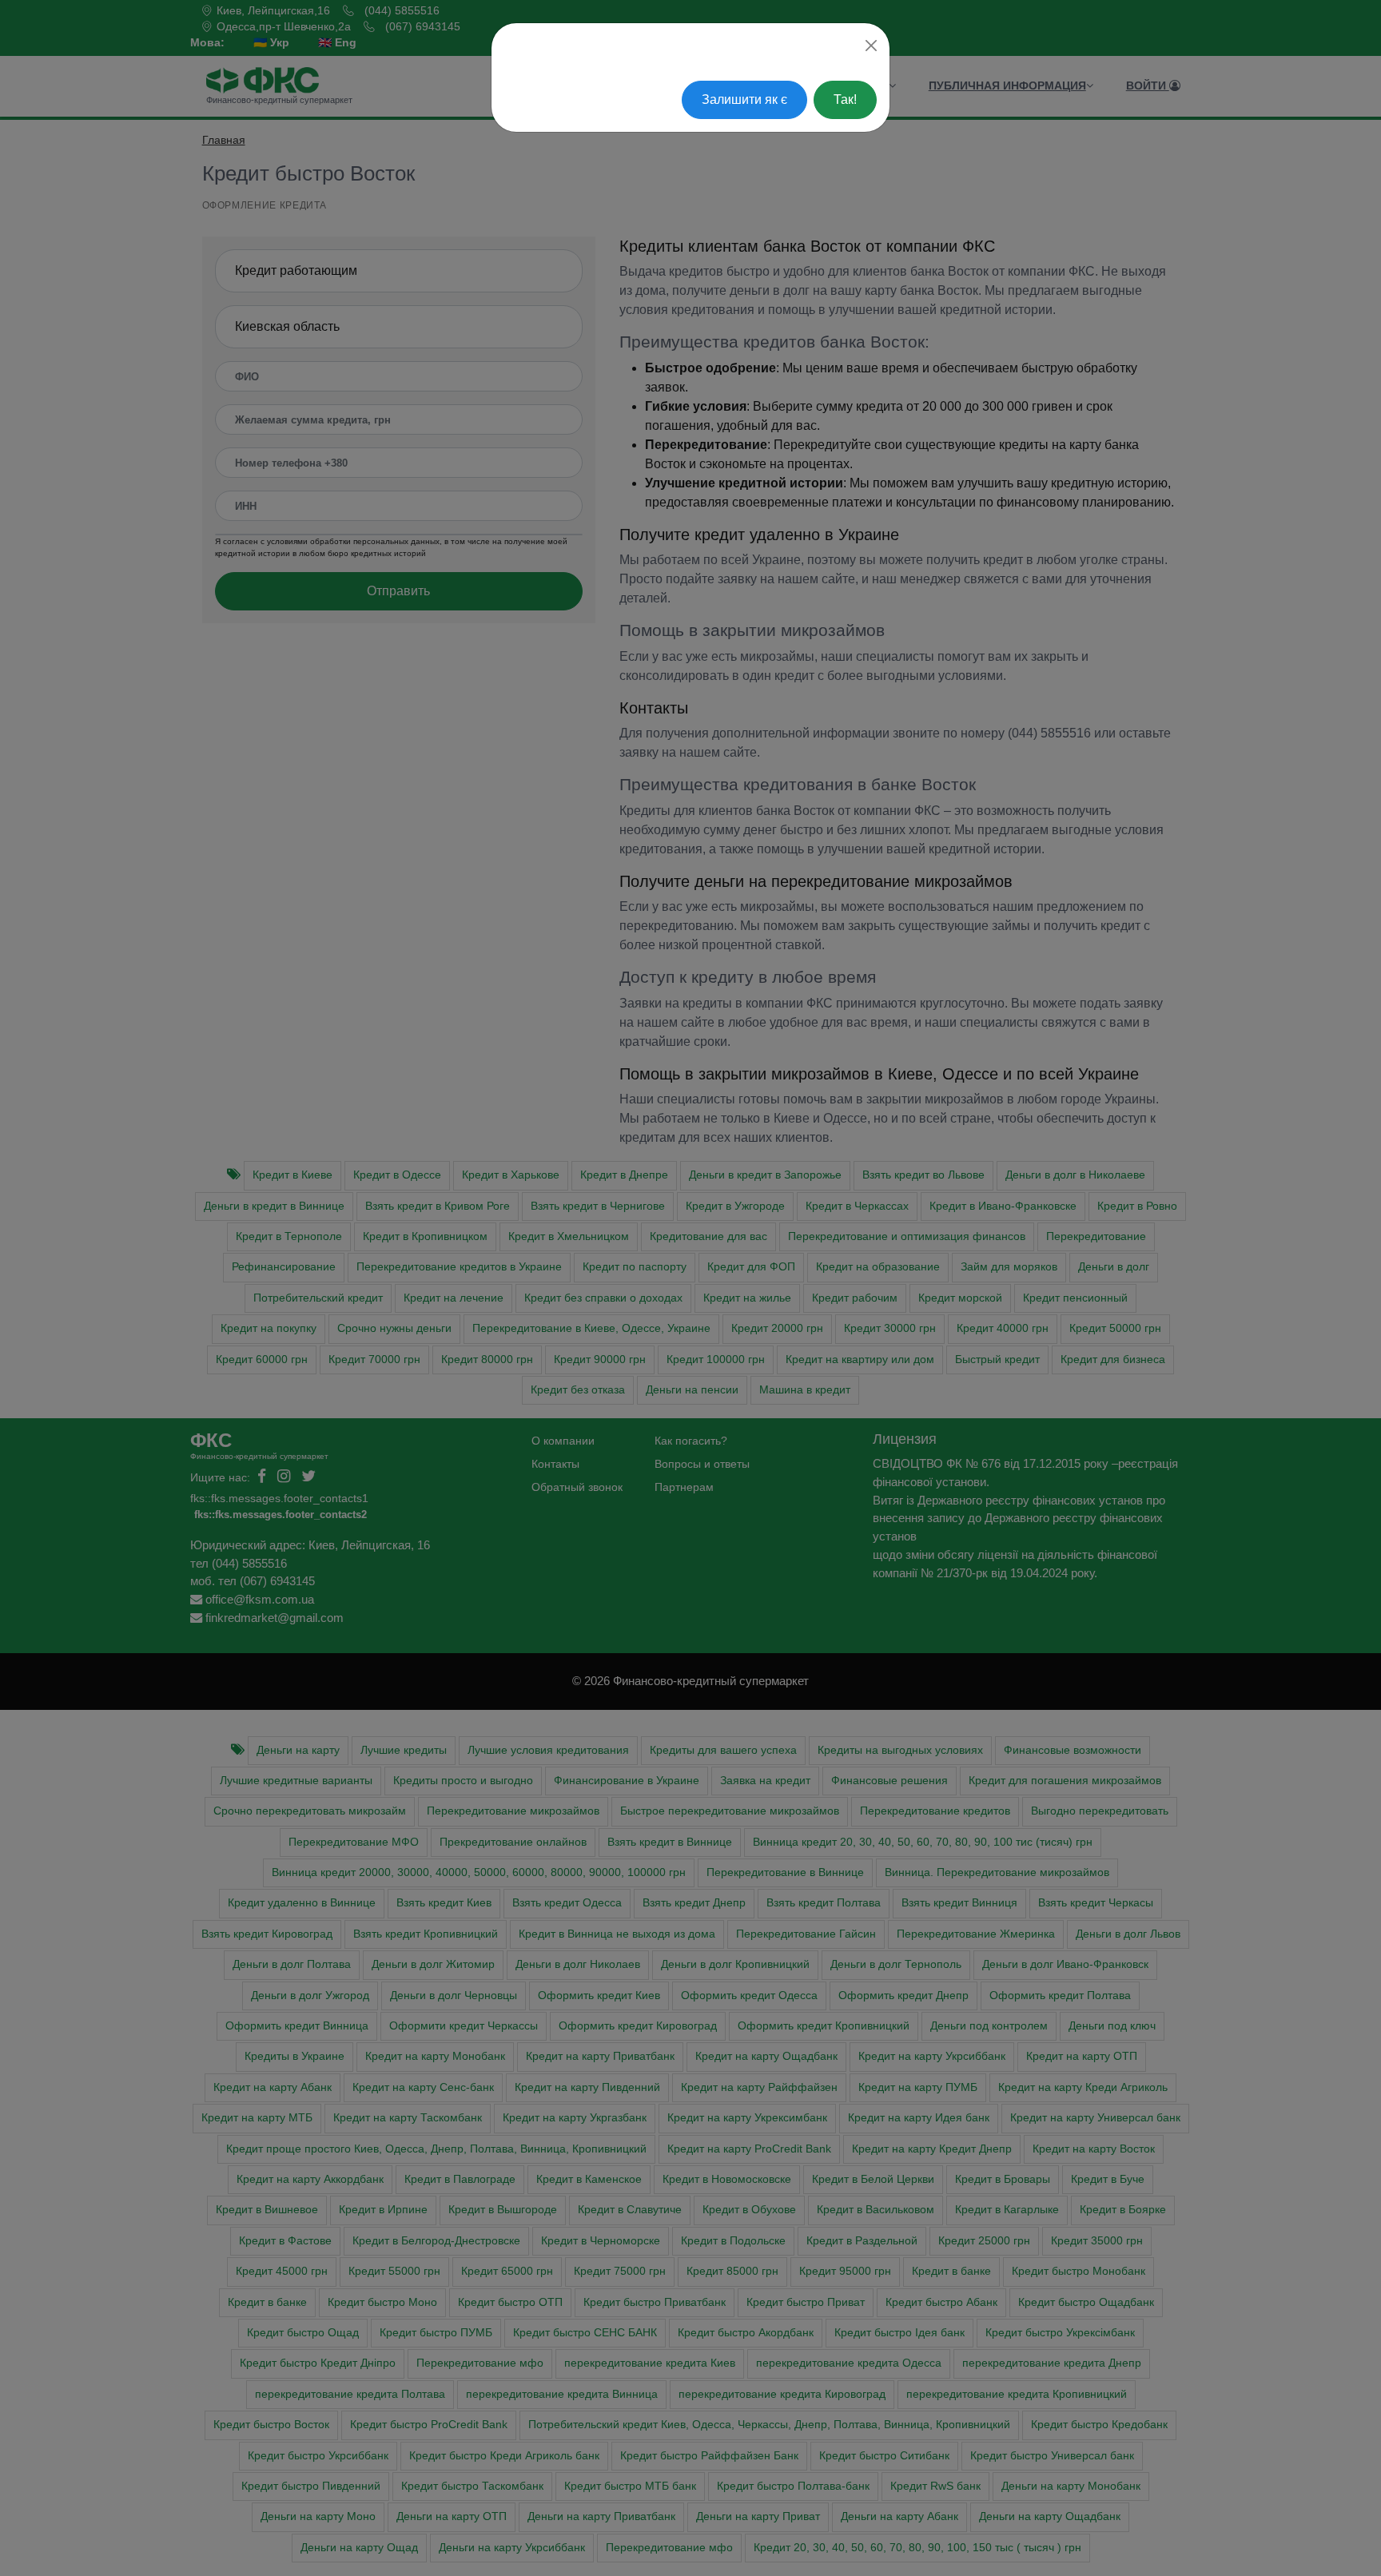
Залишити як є (744, 99)
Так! (845, 99)
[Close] (871, 46)
